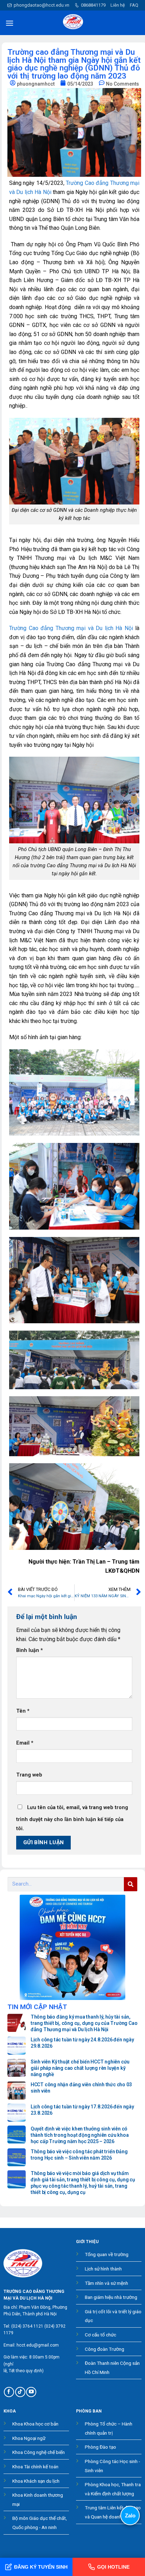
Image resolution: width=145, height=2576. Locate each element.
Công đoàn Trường (105, 2349)
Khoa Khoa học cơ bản (35, 2424)
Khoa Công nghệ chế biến (39, 2452)
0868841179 (93, 5)
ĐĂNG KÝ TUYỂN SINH (41, 2567)
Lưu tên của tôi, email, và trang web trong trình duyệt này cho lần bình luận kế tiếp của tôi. (72, 1818)
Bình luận (30, 1650)
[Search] (131, 1884)
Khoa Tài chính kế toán (35, 2467)
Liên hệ (118, 5)
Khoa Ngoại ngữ (29, 2438)
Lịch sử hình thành (103, 2269)
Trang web (29, 1775)
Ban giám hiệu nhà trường (111, 2297)
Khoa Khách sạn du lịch (36, 2481)
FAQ (134, 5)
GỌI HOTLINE (113, 2567)
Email (25, 1743)
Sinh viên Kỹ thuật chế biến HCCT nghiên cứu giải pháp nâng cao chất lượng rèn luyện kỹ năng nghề (80, 2068)
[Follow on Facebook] (9, 2392)
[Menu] (10, 23)
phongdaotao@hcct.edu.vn (42, 5)
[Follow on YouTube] (31, 2392)
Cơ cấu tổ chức (100, 2335)
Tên (23, 1711)
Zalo (130, 2515)
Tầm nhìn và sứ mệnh (106, 2283)
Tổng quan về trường (107, 2254)
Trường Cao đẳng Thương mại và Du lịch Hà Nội (71, 628)
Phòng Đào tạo (100, 2447)
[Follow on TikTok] (20, 2392)
